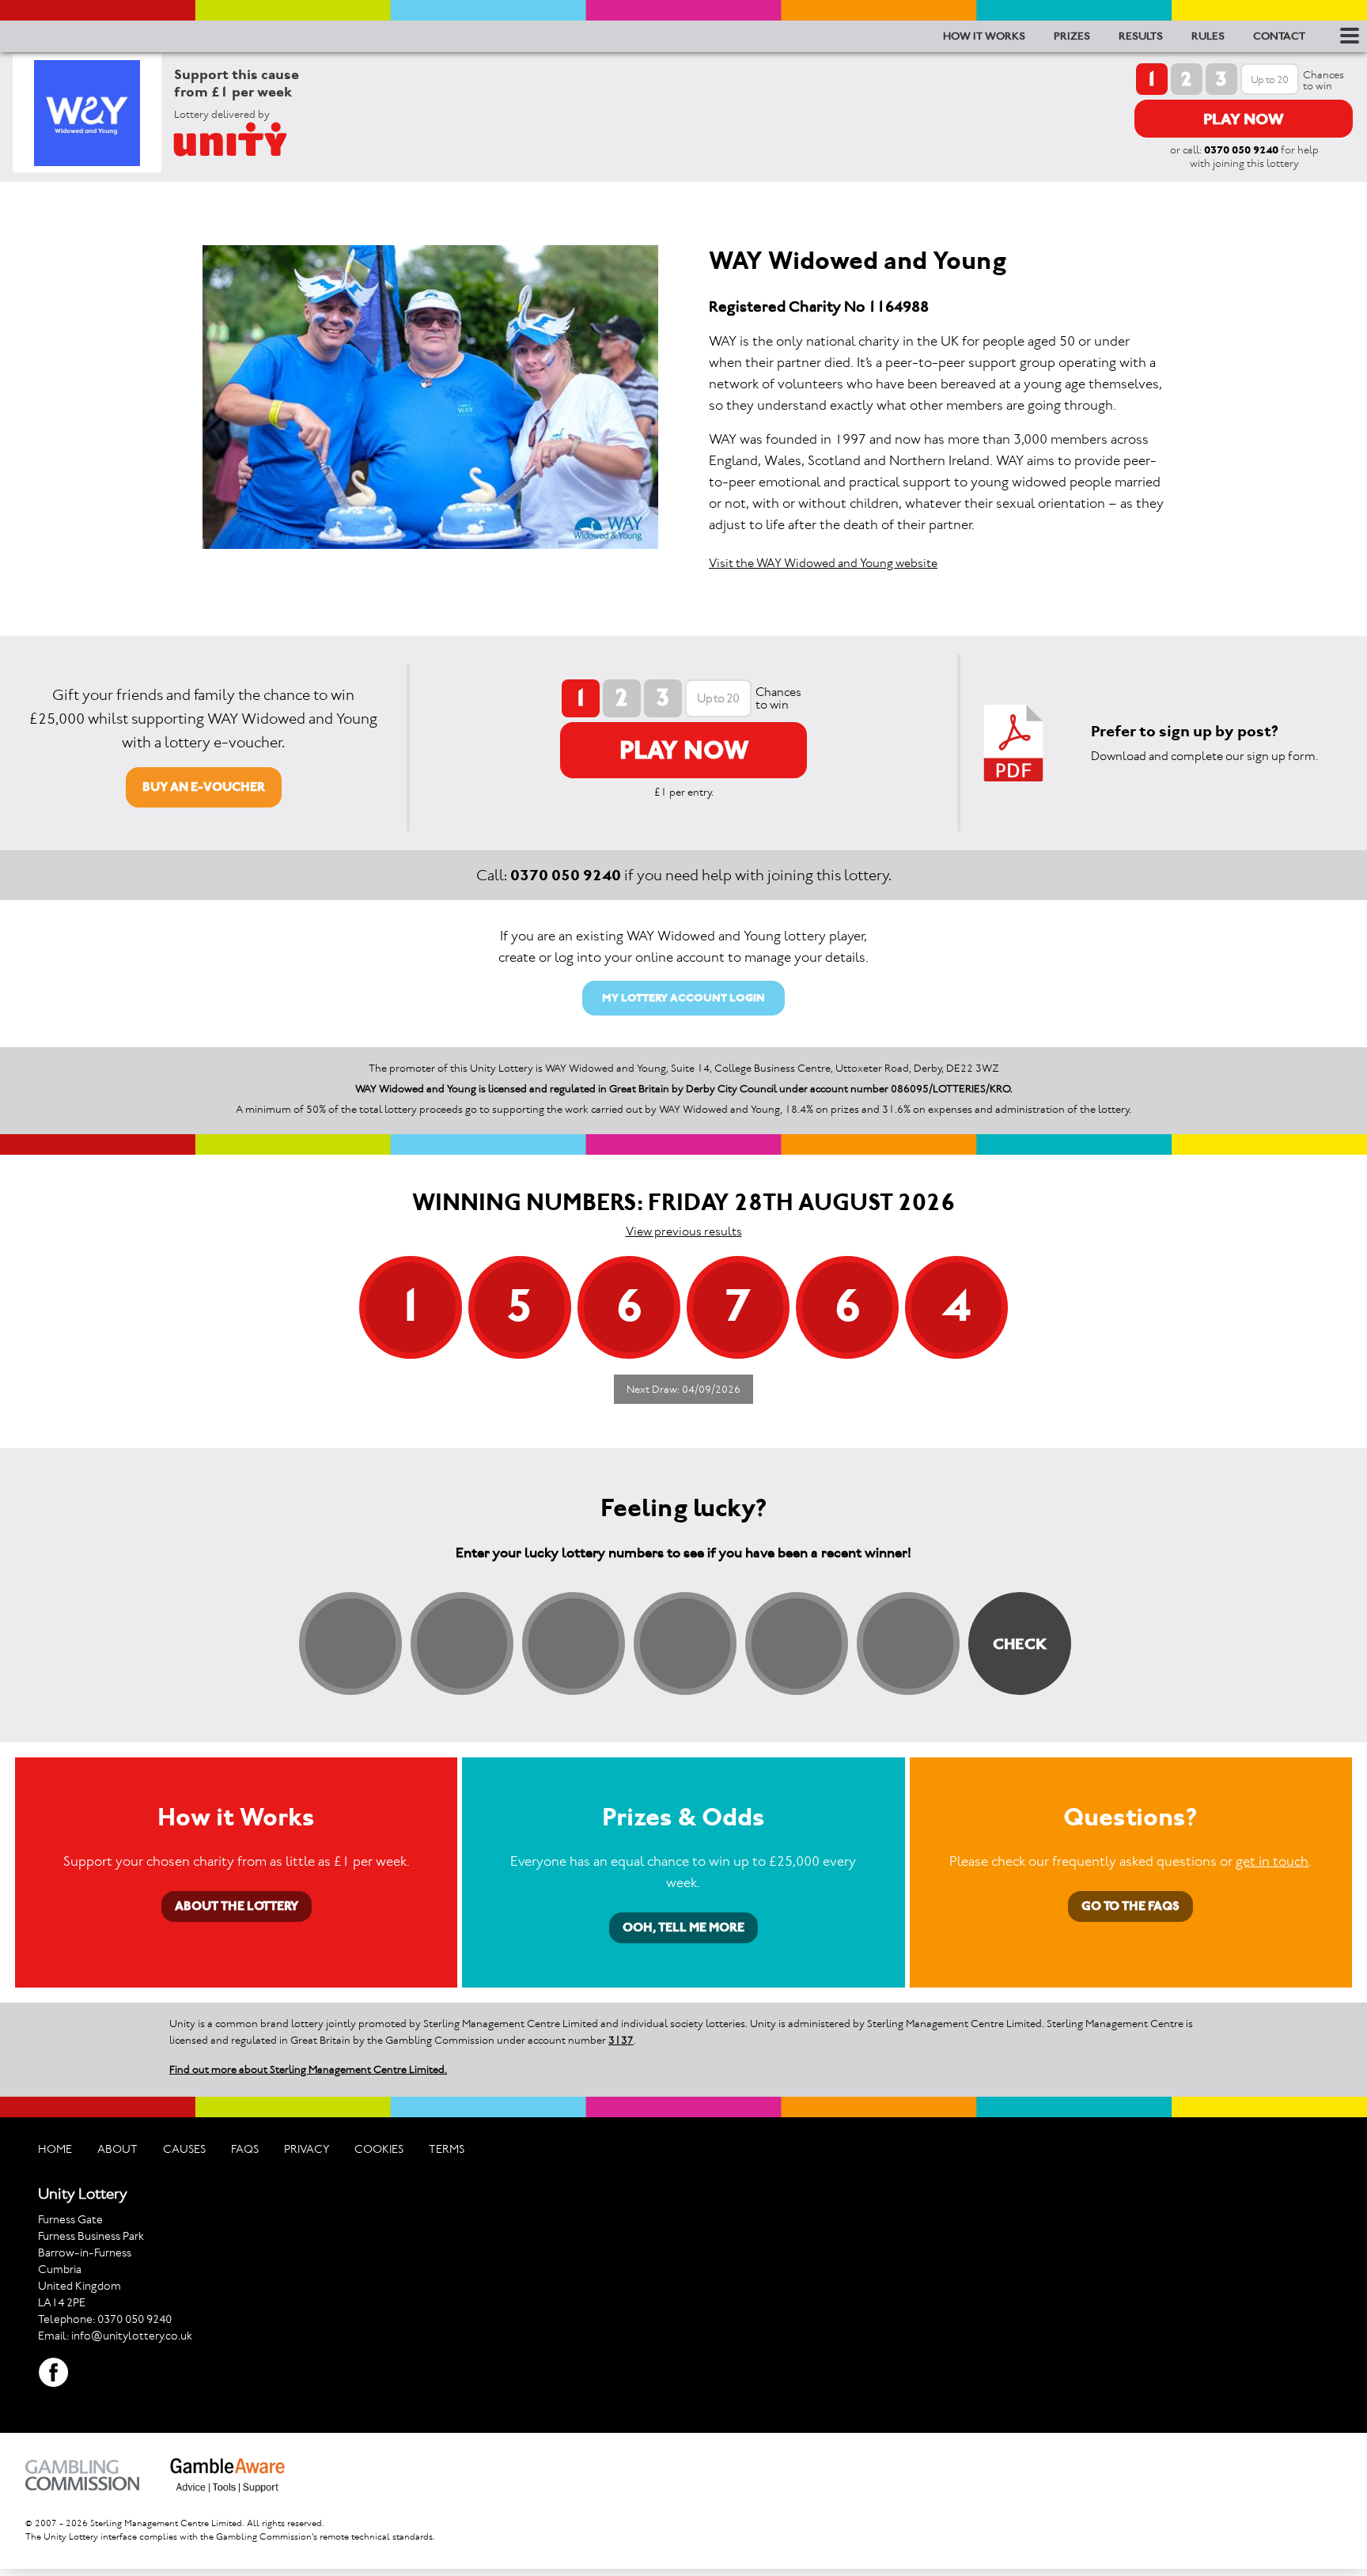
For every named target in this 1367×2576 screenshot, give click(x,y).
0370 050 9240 (1241, 150)
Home (55, 2149)
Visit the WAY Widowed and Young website (823, 563)
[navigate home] (250, 139)
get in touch (1272, 1861)
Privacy (307, 2149)
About (117, 2149)
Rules (1208, 36)
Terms (447, 2149)
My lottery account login (683, 998)
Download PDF (1013, 743)
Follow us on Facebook (54, 2373)
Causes (184, 2149)
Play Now (1244, 119)
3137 (621, 2040)
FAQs (245, 2149)
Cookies (379, 2149)
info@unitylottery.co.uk (132, 2336)
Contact (1279, 36)
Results (1141, 36)
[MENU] (1347, 36)
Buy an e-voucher (204, 787)
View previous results (684, 1231)
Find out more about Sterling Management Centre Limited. (308, 2069)
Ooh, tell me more (683, 1927)
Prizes (1072, 36)
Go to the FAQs (1130, 1906)
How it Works (984, 36)
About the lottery (237, 1906)
